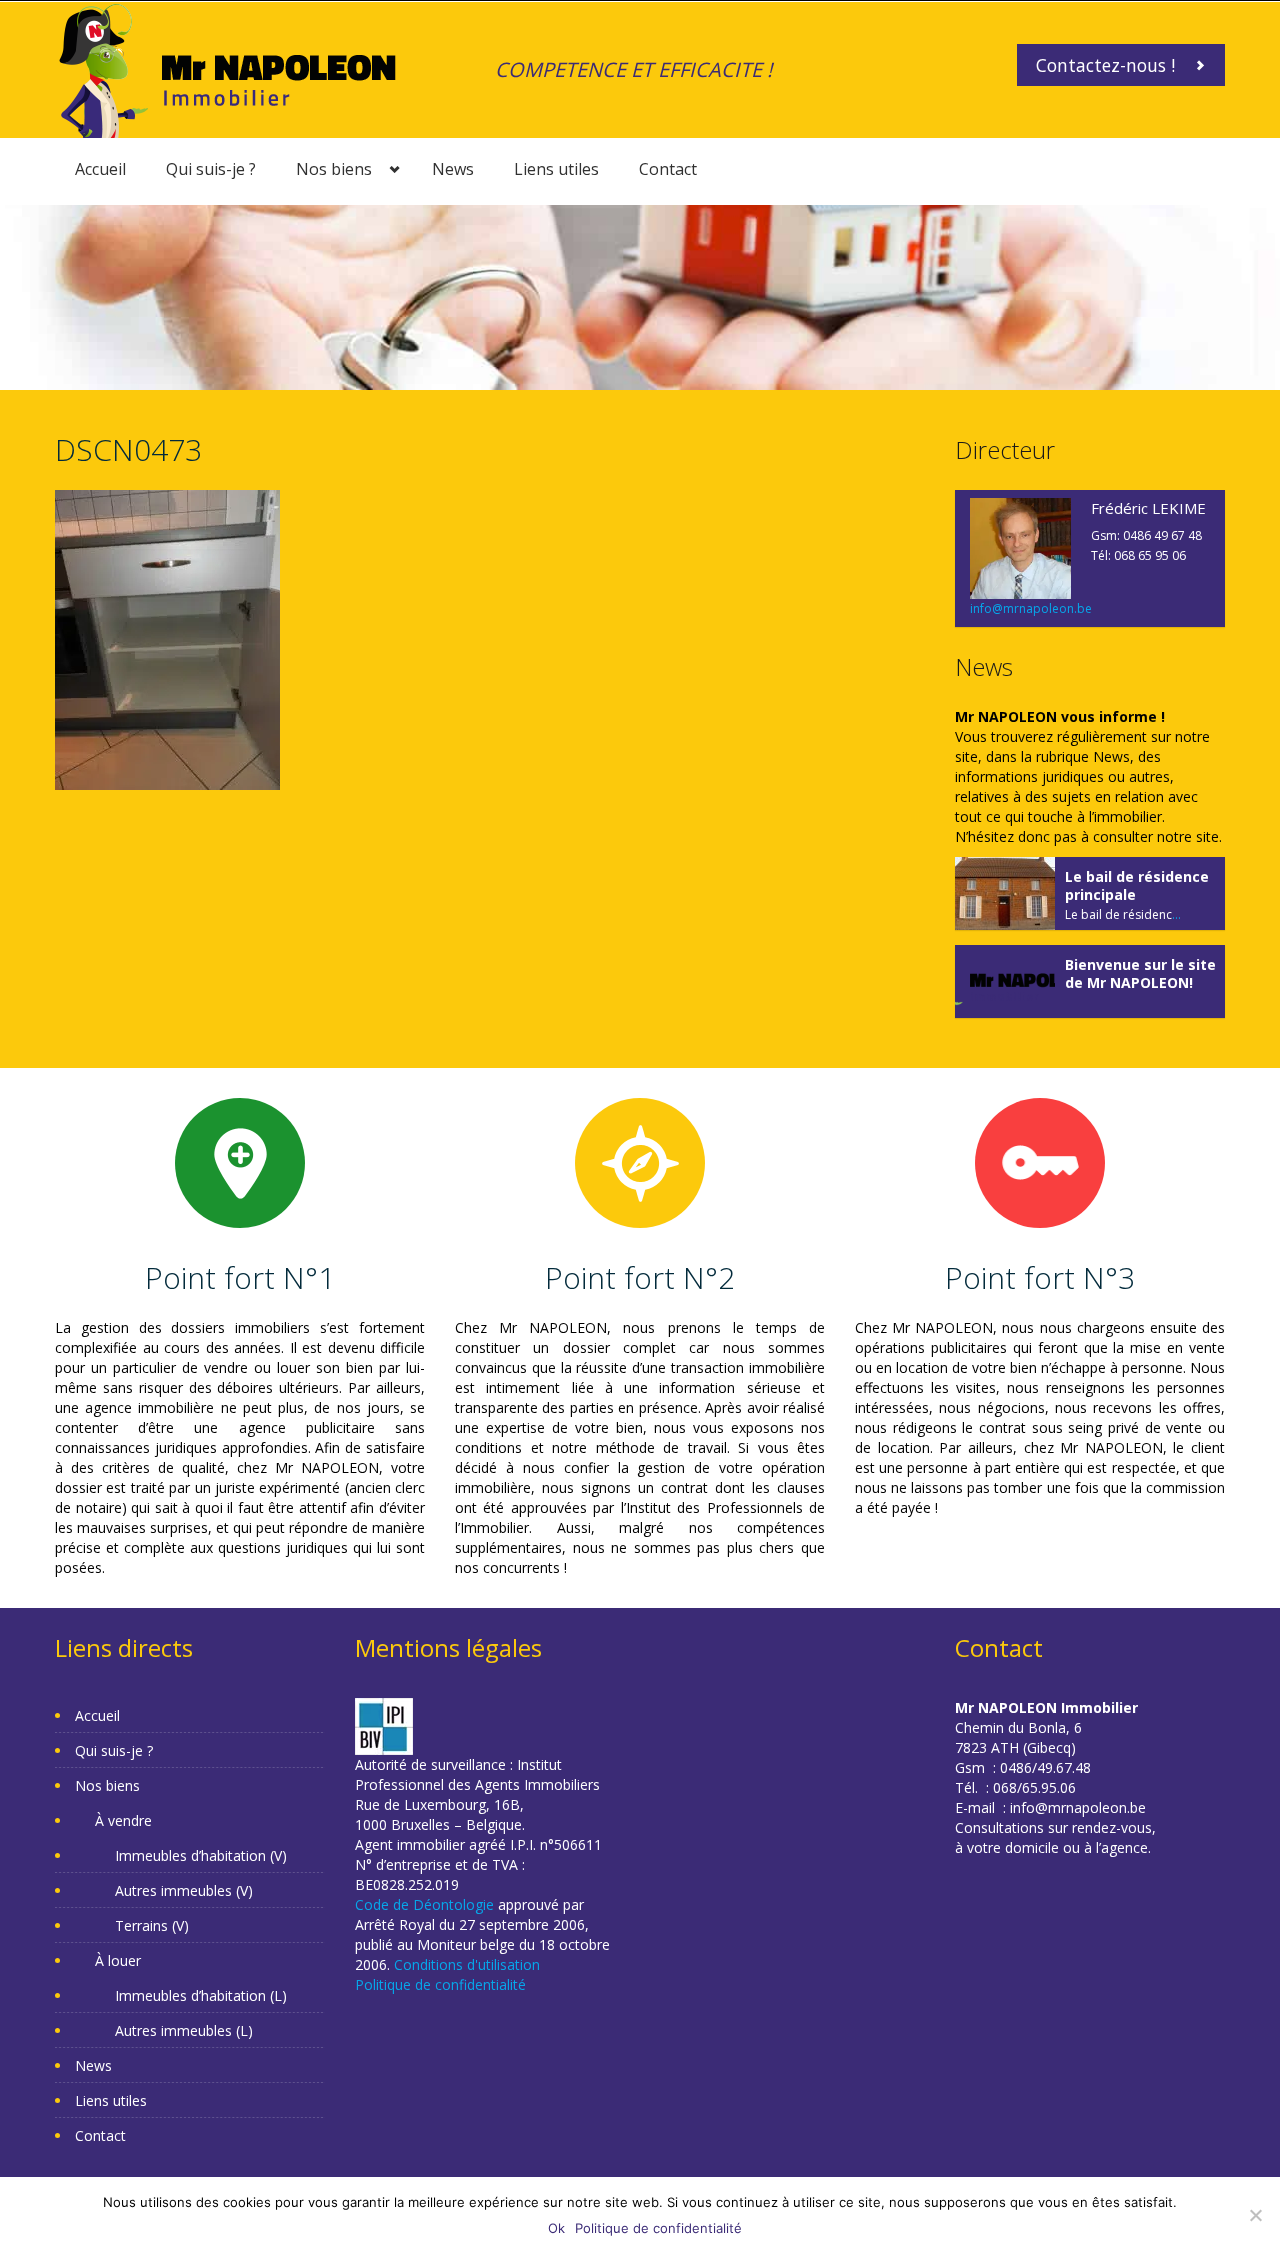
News (453, 169)
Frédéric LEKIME (1148, 508)
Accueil (100, 169)
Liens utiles (556, 169)
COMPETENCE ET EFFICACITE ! (633, 69)
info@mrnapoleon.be (1031, 608)
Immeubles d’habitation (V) (201, 1855)
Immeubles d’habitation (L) (201, 1995)
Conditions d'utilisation (467, 1964)
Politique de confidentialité (440, 1984)
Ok (556, 2228)
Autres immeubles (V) (184, 1890)
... (1176, 914)
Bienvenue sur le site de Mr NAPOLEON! (1140, 973)
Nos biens (334, 169)
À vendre (123, 1820)
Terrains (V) (152, 1925)
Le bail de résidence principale (1137, 885)
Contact (668, 169)
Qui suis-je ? (211, 169)
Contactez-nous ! (1105, 65)
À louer (118, 1960)
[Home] (227, 68)
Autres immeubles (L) (184, 2030)
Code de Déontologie (424, 1904)
